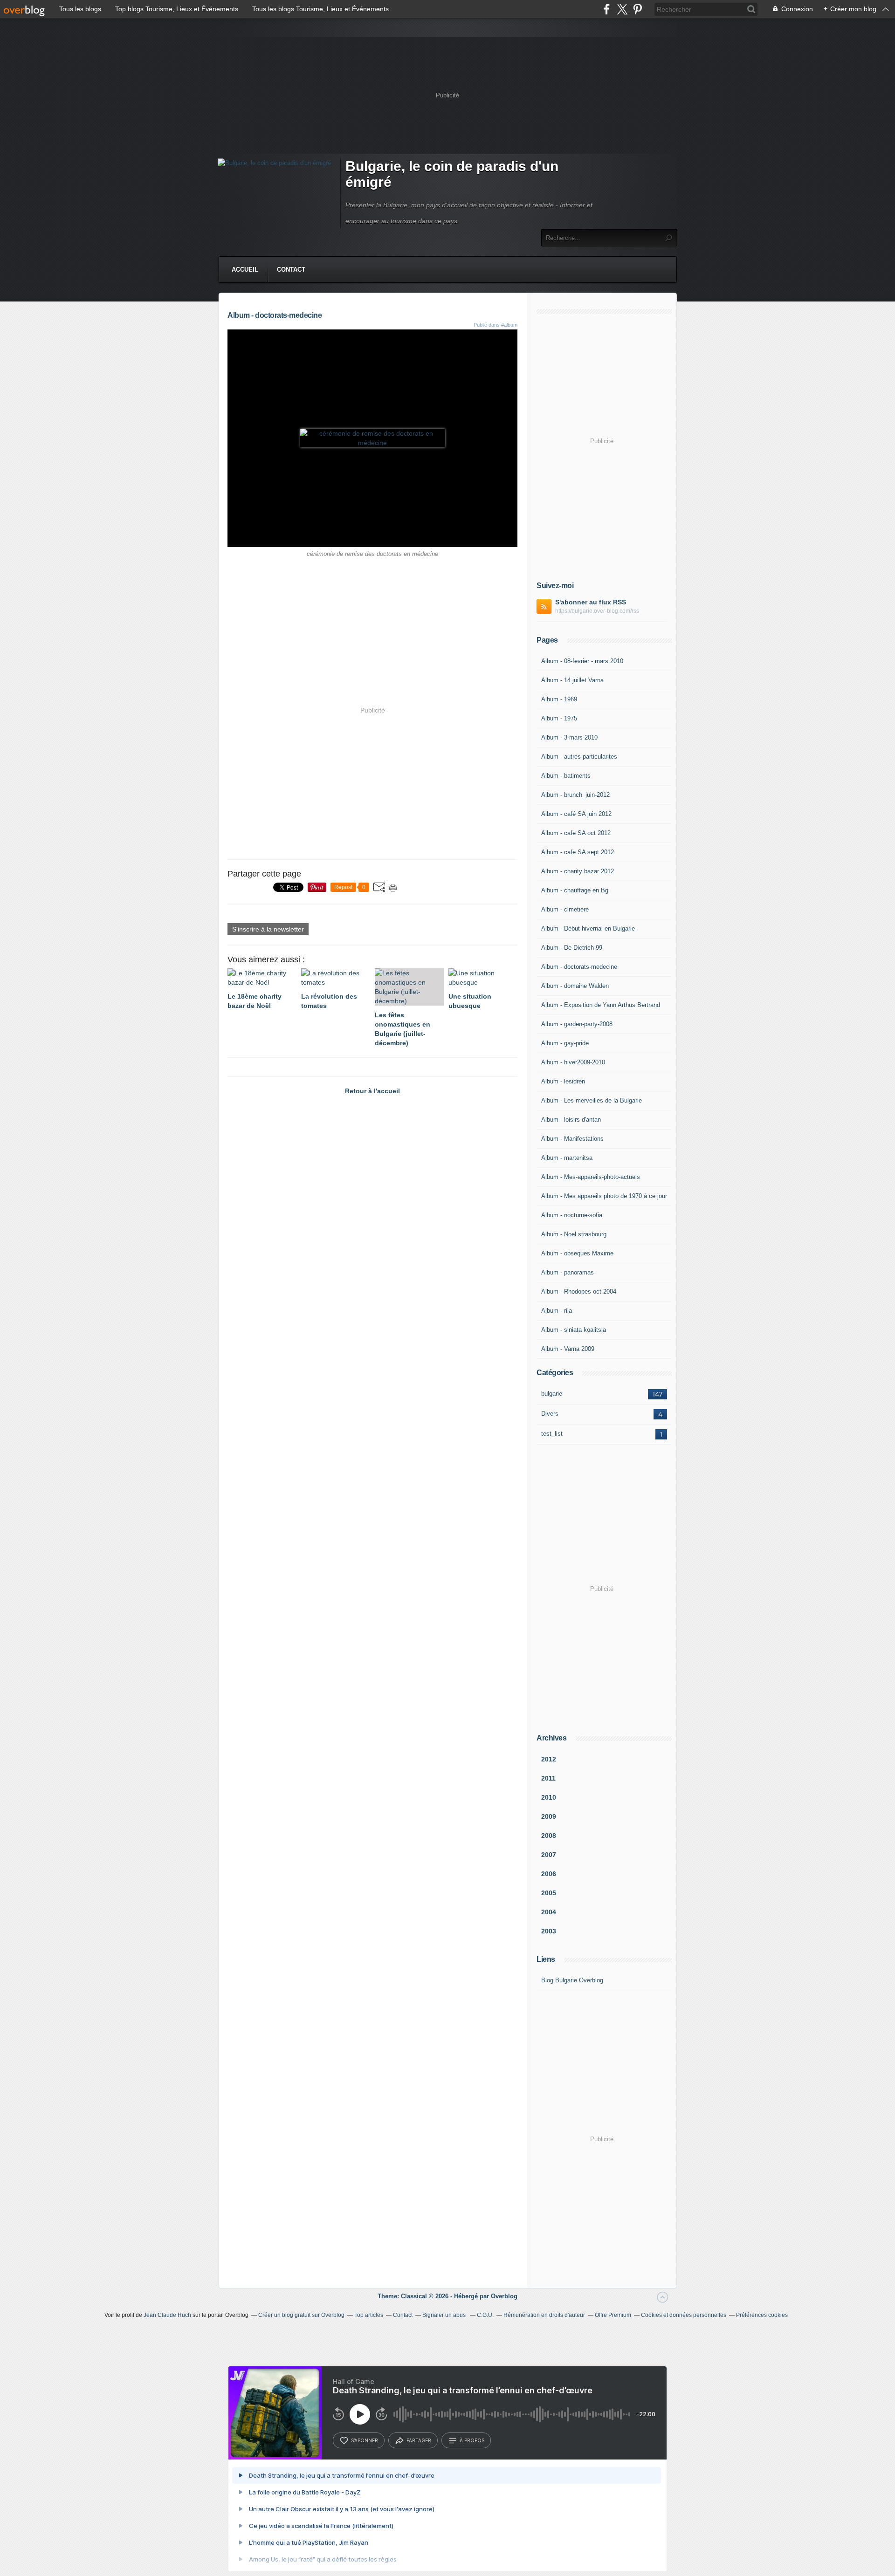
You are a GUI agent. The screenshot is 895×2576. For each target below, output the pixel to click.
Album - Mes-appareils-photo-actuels (591, 1177)
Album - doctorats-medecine (579, 967)
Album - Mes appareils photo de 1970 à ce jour (604, 1196)
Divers (550, 1414)
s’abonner (365, 2440)
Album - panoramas (568, 1272)
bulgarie (552, 1394)
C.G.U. (485, 2315)
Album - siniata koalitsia (574, 1330)
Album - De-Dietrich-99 (572, 948)
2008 (549, 1836)
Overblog (504, 2296)
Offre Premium (613, 2315)
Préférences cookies (762, 2315)
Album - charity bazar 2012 (578, 871)
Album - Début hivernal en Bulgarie (588, 928)
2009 (549, 1816)
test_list (552, 1434)
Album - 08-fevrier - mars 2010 (582, 661)
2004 (549, 1912)
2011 (548, 1778)
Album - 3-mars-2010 (569, 737)
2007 (549, 1855)
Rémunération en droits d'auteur (544, 2315)
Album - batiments (566, 776)
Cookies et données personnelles (684, 2315)
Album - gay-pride (565, 1043)
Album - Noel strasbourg (574, 1234)
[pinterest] (637, 9)
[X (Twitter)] (622, 9)
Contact (291, 270)
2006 (549, 1874)
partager (419, 2440)
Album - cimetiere (565, 909)
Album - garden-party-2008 (577, 1024)
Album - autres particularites (579, 757)
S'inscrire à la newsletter (268, 929)
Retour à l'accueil (372, 1091)
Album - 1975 (559, 718)
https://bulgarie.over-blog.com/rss (597, 611)
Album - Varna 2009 (568, 1349)
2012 (549, 1759)
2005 (549, 1893)
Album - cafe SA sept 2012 (578, 852)
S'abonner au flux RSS (591, 602)
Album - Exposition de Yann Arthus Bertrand (601, 1005)
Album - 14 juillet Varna (572, 680)
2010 (549, 1797)
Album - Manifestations (572, 1139)
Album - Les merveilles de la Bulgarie (592, 1100)
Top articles (369, 2315)
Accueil (245, 270)
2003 (549, 1931)
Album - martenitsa (567, 1158)
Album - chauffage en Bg (575, 890)
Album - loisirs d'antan (571, 1120)
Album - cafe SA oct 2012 (576, 833)
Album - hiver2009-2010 (573, 1062)
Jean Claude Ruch (167, 2315)
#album (509, 325)
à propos (472, 2440)
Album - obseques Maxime (577, 1253)
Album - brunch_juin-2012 (575, 795)
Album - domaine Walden (575, 986)
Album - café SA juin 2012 (576, 814)
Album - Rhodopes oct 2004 (579, 1291)
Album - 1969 (559, 699)
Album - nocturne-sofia (572, 1215)
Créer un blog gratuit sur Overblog (301, 2315)
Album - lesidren (563, 1081)
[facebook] (607, 9)
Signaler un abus (445, 2315)
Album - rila (557, 1311)
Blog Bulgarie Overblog (572, 1980)
